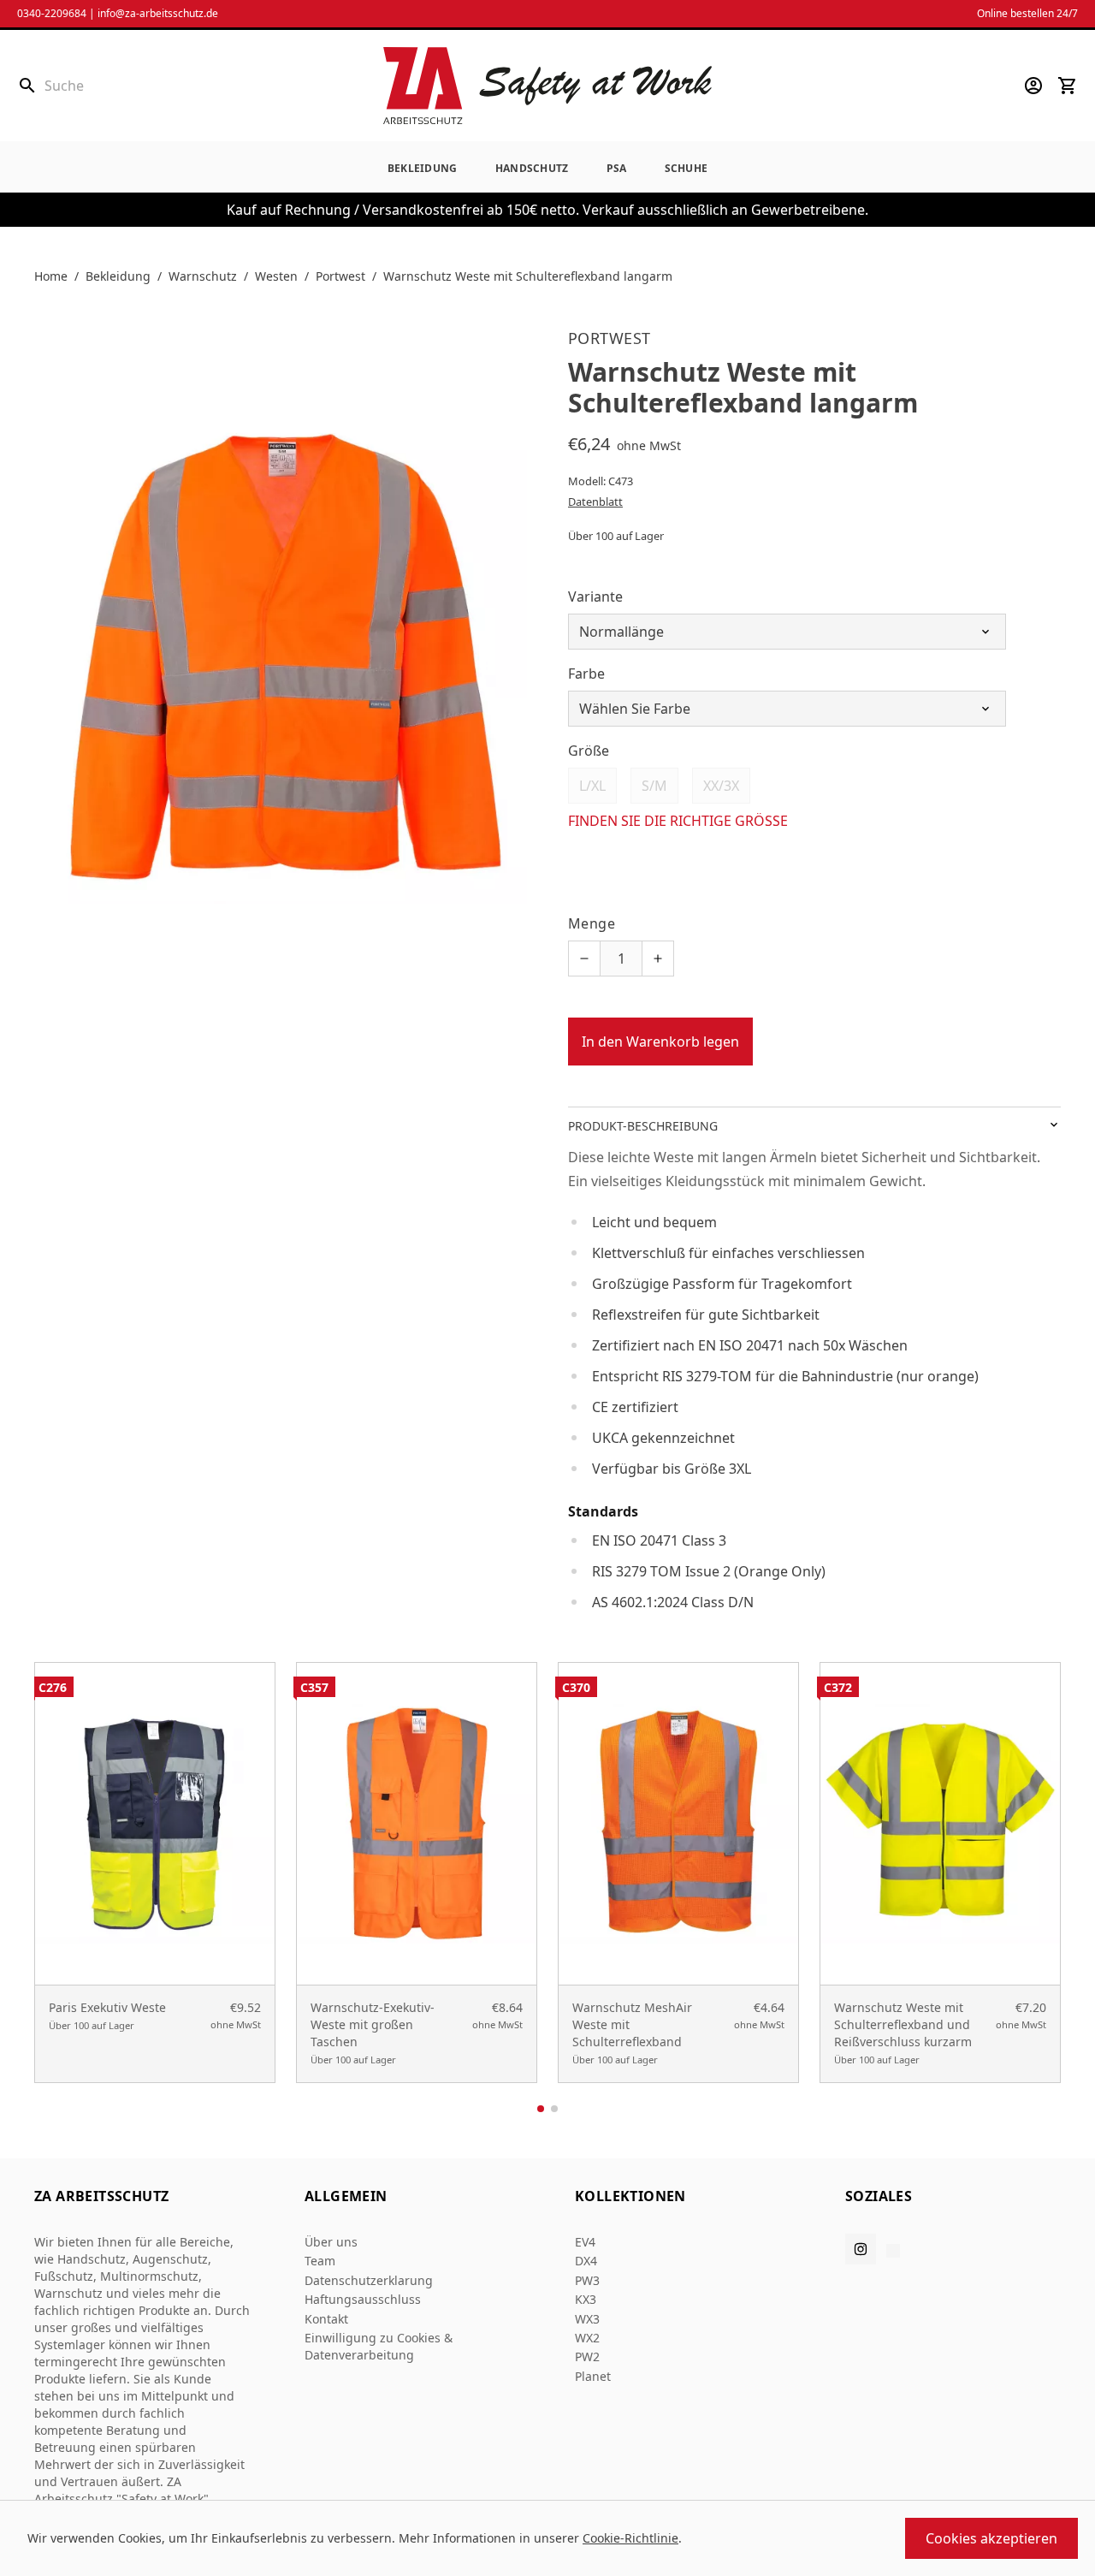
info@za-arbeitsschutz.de (158, 13)
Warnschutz (203, 276)
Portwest (340, 276)
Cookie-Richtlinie (630, 2538)
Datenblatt (595, 502)
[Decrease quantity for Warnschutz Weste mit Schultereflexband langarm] (584, 959)
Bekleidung (423, 168)
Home (51, 276)
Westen (276, 276)
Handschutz (532, 168)
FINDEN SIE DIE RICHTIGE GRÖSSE (678, 821)
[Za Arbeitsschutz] (547, 86)
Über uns (331, 2242)
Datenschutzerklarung (369, 2280)
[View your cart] (1068, 86)
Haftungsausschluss (363, 2299)
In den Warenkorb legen (660, 1042)
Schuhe (687, 168)
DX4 (586, 2261)
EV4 (585, 2242)
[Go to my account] (1033, 86)
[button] (541, 2109)
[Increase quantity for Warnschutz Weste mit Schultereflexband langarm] (658, 959)
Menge (592, 923)
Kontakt (326, 2319)
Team (320, 2261)
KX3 (586, 2299)
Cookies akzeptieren (991, 2538)
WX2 (587, 2338)
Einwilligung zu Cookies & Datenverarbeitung (379, 2346)
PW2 (587, 2356)
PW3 (587, 2280)
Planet (593, 2376)
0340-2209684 (52, 13)
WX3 (587, 2319)
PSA (617, 168)
